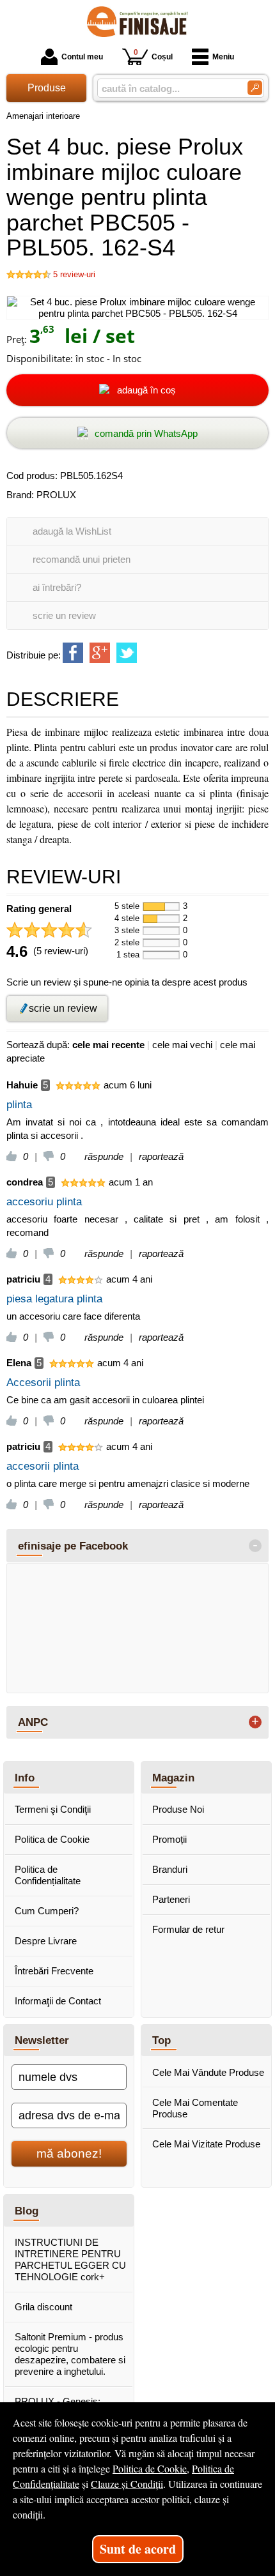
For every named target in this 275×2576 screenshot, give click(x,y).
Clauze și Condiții (127, 2484)
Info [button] (25, 1778)
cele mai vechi (182, 1045)
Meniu (223, 57)
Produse (47, 88)
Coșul (153, 55)
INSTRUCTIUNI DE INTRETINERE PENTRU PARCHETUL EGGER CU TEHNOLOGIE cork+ (70, 2260)
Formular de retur (188, 1929)
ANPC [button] (33, 1722)
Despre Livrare (46, 1941)
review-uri (74, 274)
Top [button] (161, 2040)
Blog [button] (27, 2211)
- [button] (255, 1546)
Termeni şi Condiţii (53, 1809)
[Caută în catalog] (255, 88)
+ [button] (255, 1722)
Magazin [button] (173, 1778)
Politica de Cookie (52, 1839)
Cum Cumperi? (47, 1911)
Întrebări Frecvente (54, 1971)
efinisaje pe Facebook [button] (73, 1546)
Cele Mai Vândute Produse (208, 2072)
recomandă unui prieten (82, 559)
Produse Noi (178, 1809)
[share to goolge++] (100, 653)
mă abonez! (69, 2153)
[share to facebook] (73, 653)
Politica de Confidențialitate (48, 1875)
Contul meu (82, 57)
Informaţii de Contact (58, 2001)
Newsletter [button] (42, 2040)
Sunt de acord (138, 2549)
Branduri (170, 1869)
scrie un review (64, 615)
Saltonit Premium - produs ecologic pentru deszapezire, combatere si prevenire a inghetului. (70, 2354)
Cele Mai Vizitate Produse (206, 2144)
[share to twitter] (127, 653)
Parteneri (171, 1899)
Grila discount (43, 2307)
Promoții (169, 1839)
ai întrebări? (57, 587)
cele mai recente (108, 1045)
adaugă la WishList (72, 531)
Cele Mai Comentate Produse (195, 2108)
